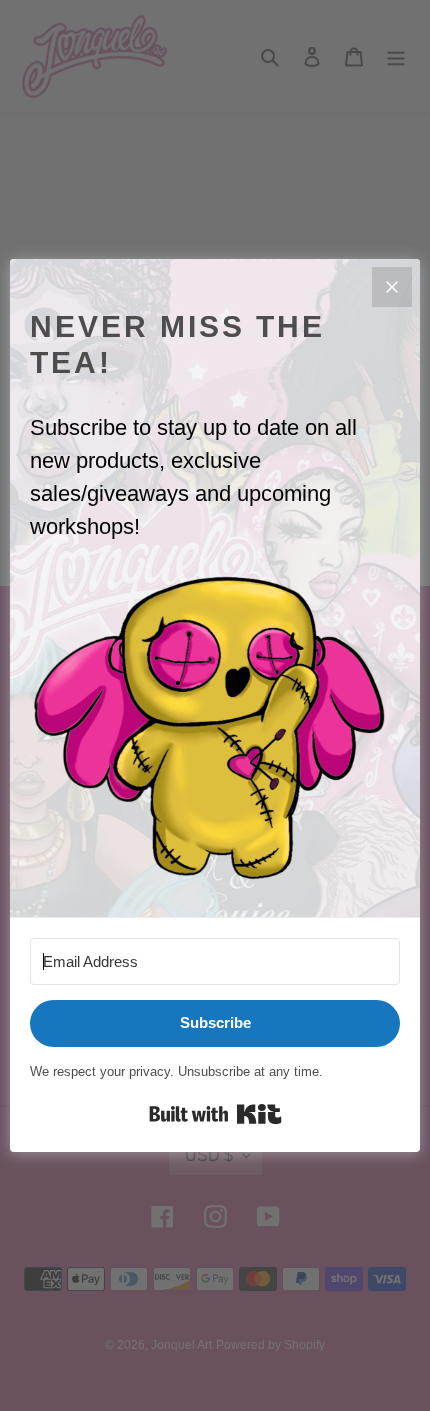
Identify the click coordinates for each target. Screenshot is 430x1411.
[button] (215, 728)
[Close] (392, 287)
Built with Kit (215, 1114)
